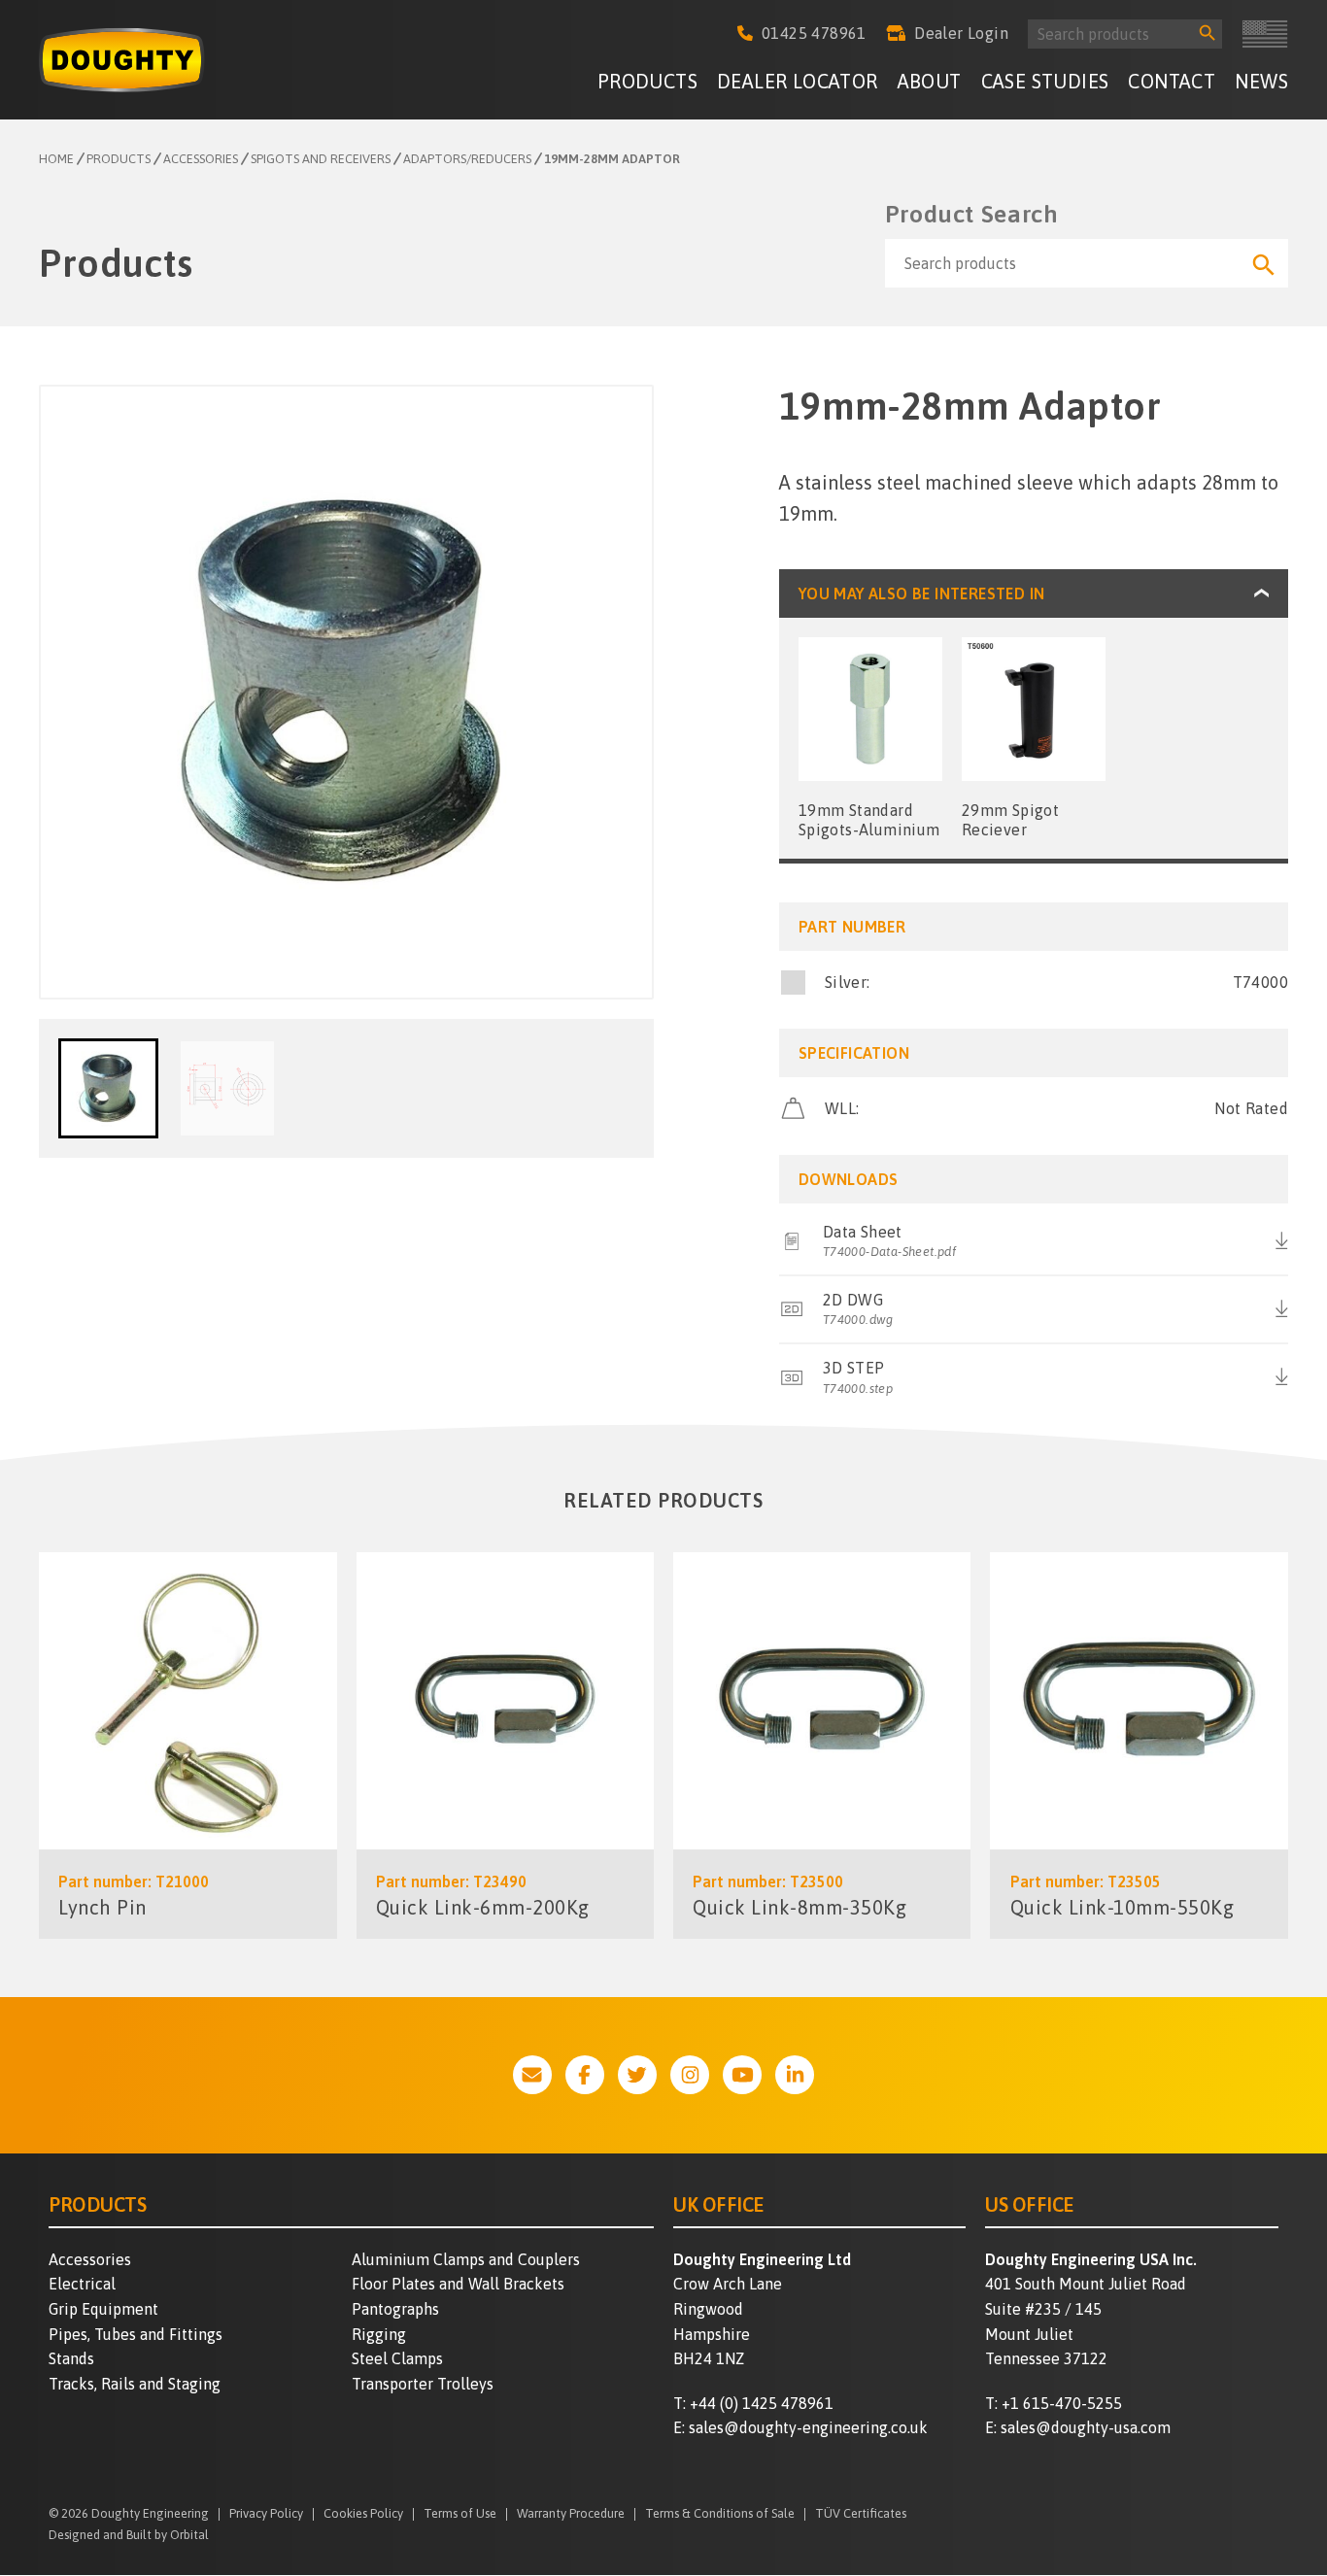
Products (647, 81)
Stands (71, 2358)
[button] (108, 1088)
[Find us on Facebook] (585, 2075)
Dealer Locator (798, 81)
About (930, 81)
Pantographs (395, 2309)
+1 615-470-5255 (1062, 2403)
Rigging (379, 2334)
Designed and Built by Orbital (129, 2535)
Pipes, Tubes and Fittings (136, 2334)
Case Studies (1045, 81)
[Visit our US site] (1265, 34)
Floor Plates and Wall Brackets (458, 2284)
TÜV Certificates (861, 2514)
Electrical (82, 2284)
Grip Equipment (103, 2309)
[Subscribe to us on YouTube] (742, 2075)
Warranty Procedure (571, 2514)
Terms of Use (460, 2514)
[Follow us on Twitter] (637, 2075)
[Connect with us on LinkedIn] (795, 2075)
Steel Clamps (397, 2358)
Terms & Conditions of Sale (720, 2514)
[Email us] (532, 2075)
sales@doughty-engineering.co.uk (808, 2427)
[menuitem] (647, 84)
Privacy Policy (266, 2514)
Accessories (90, 2259)
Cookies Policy (363, 2514)
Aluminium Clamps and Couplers (466, 2259)
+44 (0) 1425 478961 (762, 2403)
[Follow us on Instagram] (690, 2075)
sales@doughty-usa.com (1086, 2427)
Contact (1172, 81)
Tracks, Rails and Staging (135, 2384)
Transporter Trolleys (423, 2384)
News (1261, 81)
